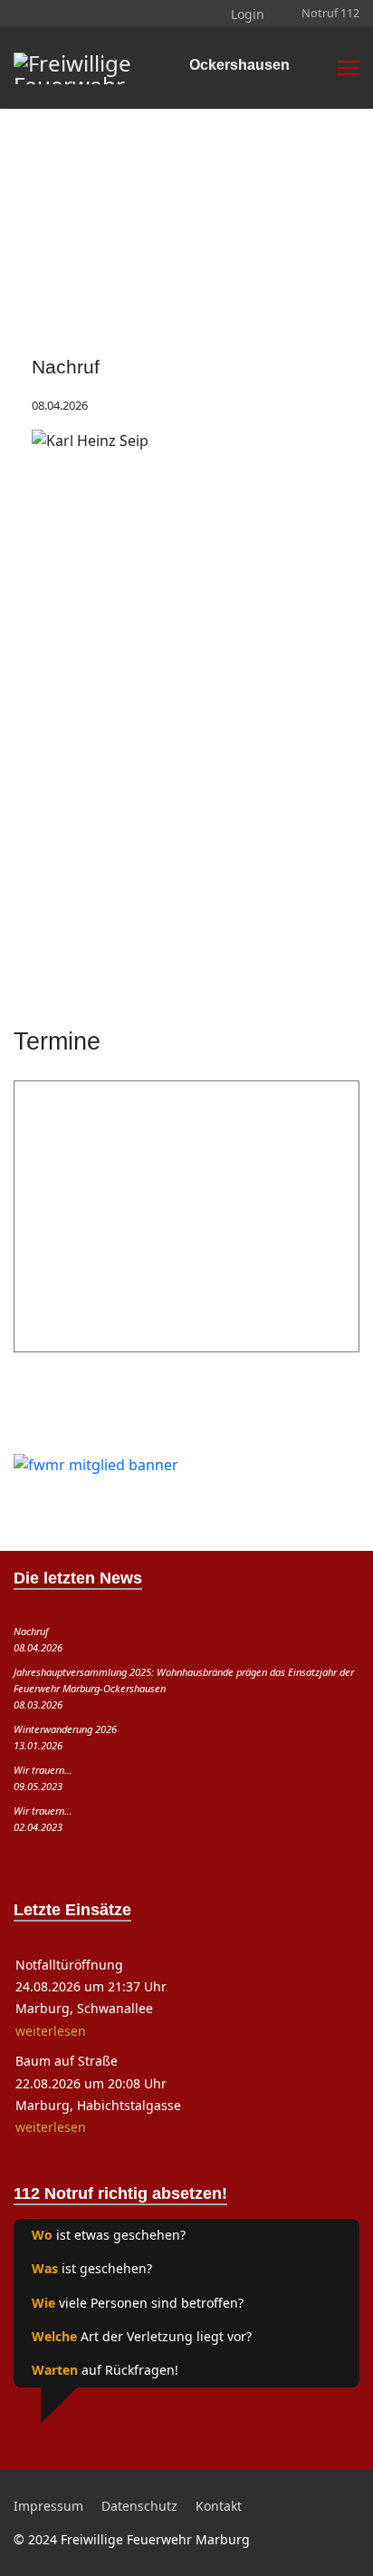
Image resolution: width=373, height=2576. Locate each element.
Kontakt (219, 2506)
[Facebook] (19, 14)
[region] (186, 172)
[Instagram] (48, 14)
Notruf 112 (330, 13)
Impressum (48, 2506)
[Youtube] (33, 14)
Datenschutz (139, 2506)
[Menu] (348, 68)
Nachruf (66, 367)
